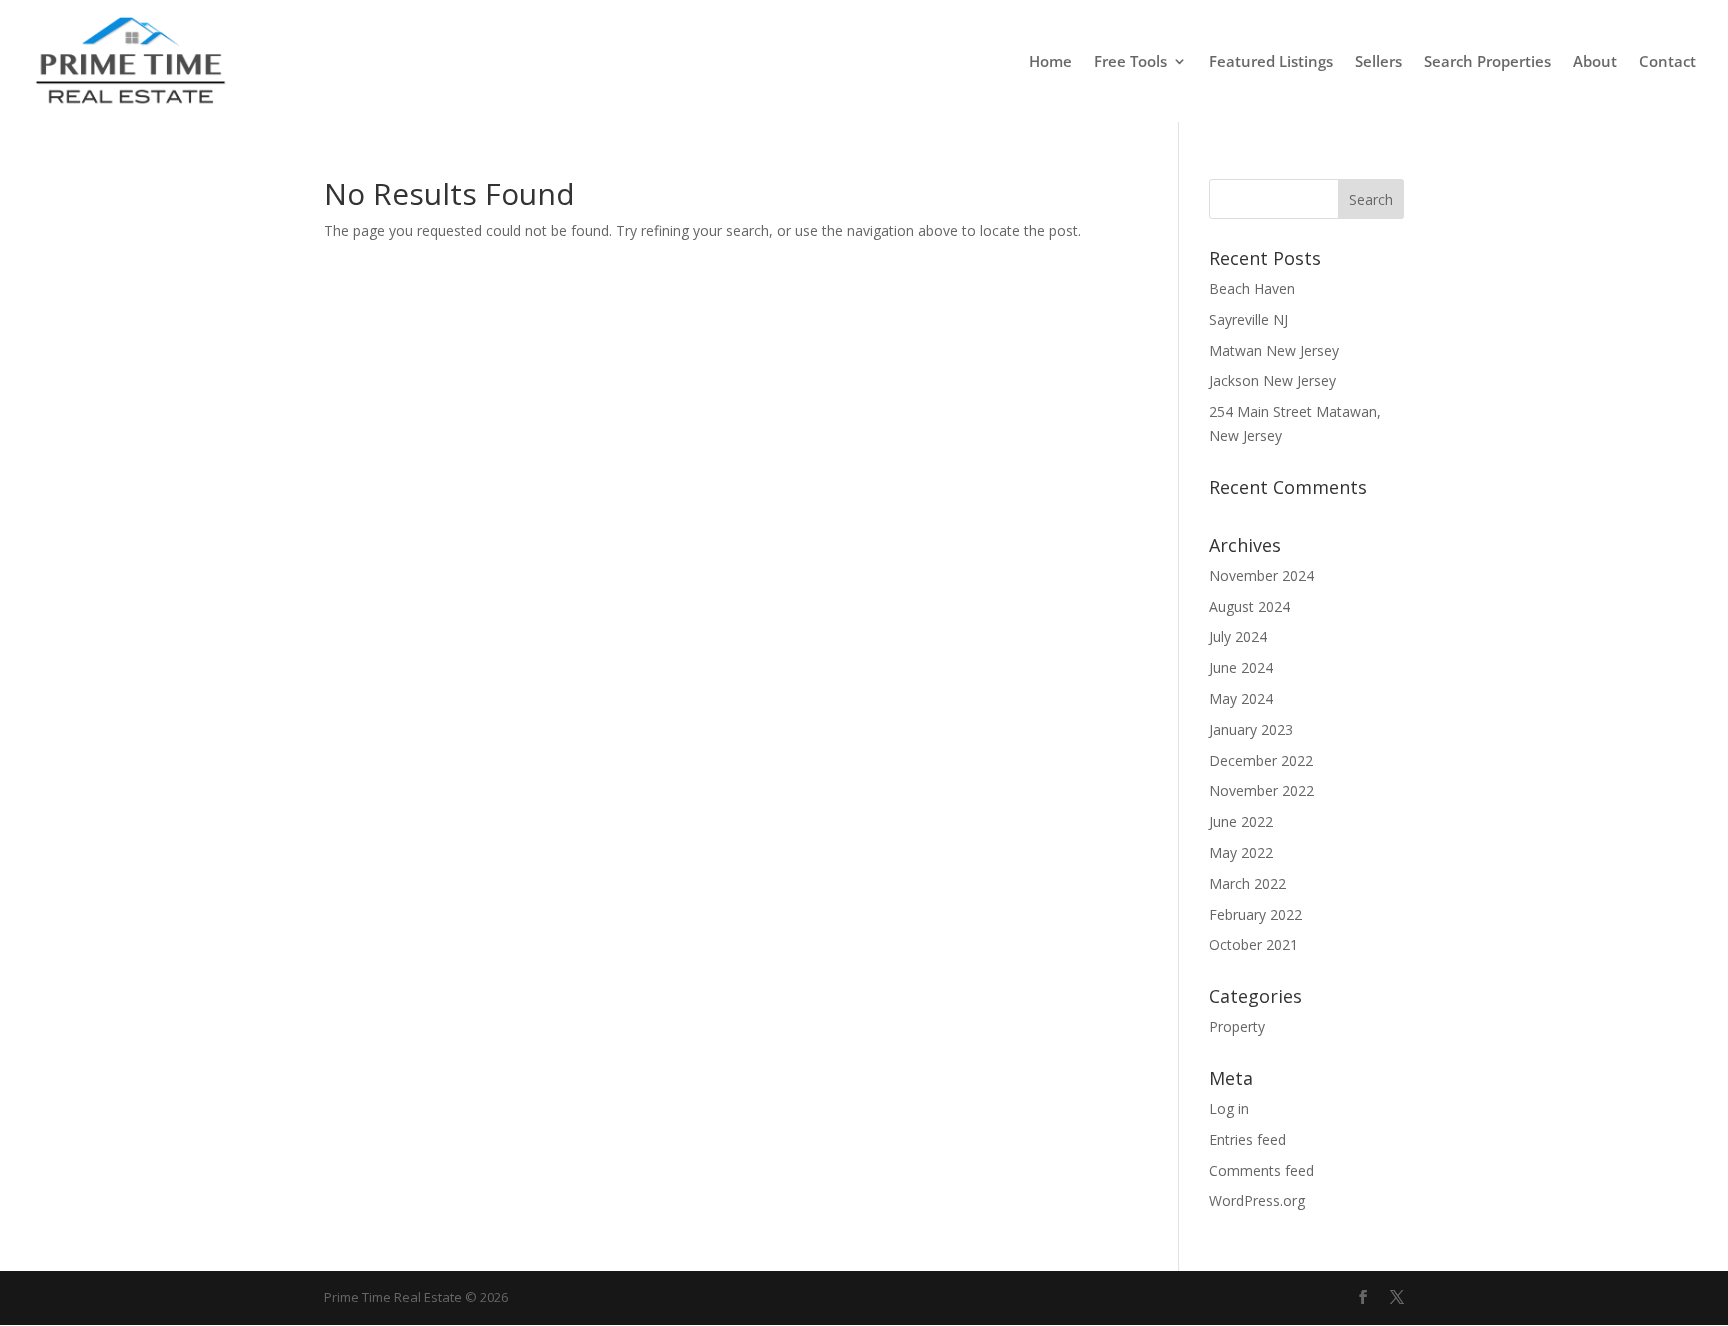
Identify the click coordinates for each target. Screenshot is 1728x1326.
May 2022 (1241, 852)
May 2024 (1241, 698)
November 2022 (1261, 790)
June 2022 (1241, 821)
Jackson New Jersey (1272, 380)
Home (1050, 62)
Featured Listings (1271, 62)
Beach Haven (1252, 288)
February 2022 (1255, 914)
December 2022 (1261, 760)
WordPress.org (1257, 1200)
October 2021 (1253, 944)
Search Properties (1487, 62)
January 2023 (1251, 729)
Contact (1667, 62)
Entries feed (1247, 1139)
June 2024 (1241, 667)
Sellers (1378, 62)
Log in (1229, 1108)
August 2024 (1249, 606)
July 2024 (1238, 636)
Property (1237, 1026)
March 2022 (1247, 883)
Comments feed (1261, 1170)
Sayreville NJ (1248, 319)
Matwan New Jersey (1274, 350)
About (1595, 62)
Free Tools (1130, 62)
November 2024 (1261, 575)
